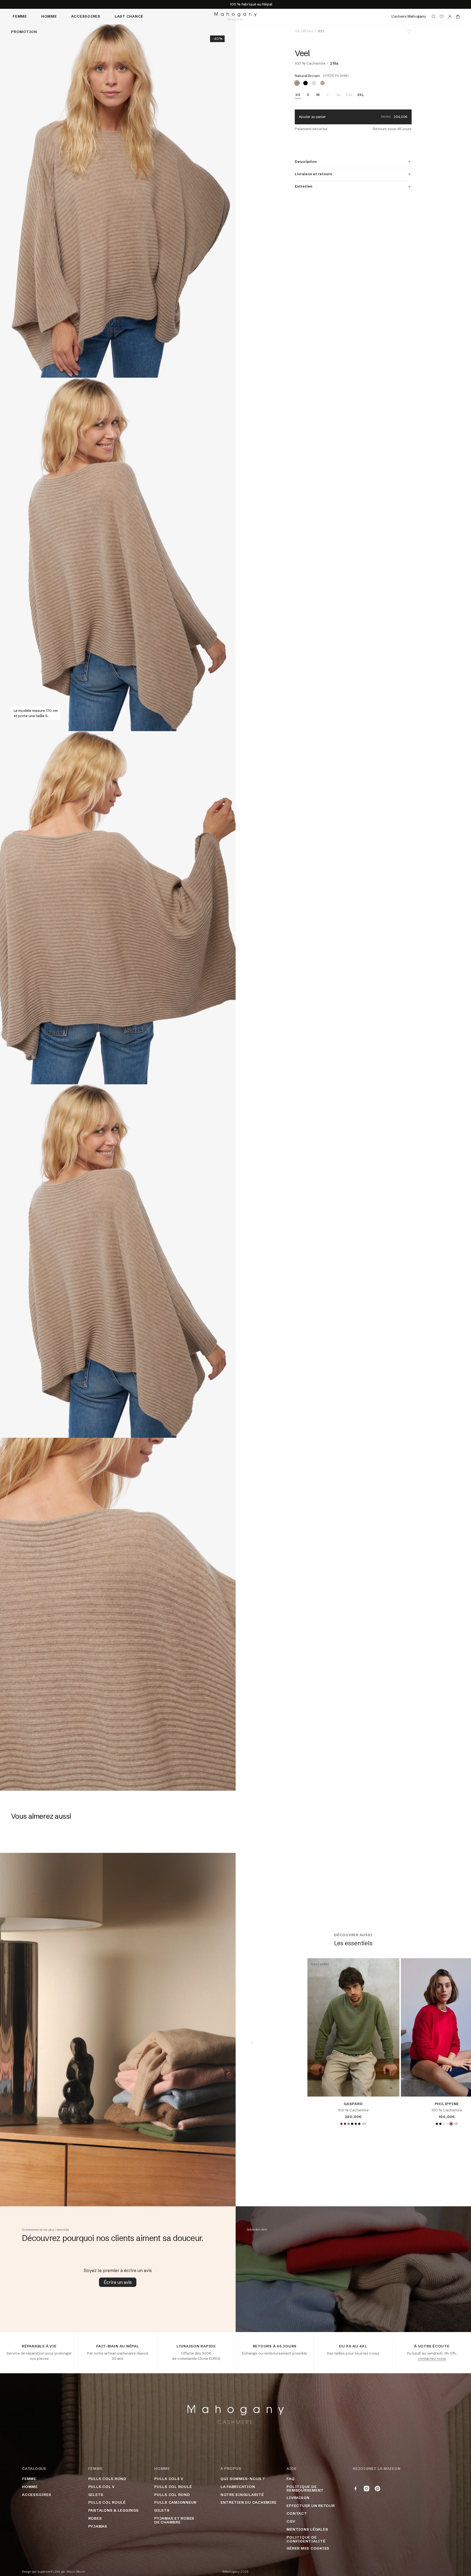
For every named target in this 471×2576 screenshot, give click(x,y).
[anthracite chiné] (356, 2124)
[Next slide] (454, 2042)
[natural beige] (444, 2124)
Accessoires (86, 16)
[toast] (323, 83)
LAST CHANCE (129, 16)
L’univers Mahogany (409, 16)
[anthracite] (345, 2124)
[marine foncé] (359, 2124)
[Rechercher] (434, 17)
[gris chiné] (348, 2124)
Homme (49, 16)
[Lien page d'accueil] (235, 16)
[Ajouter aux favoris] (409, 31)
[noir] (305, 83)
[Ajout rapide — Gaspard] (391, 2088)
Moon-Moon (76, 2572)
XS (298, 95)
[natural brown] (297, 83)
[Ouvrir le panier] (458, 17)
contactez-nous (432, 2358)
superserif (45, 2572)
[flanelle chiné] (314, 83)
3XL (361, 95)
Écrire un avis (118, 2282)
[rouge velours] (341, 2124)
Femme (20, 16)
